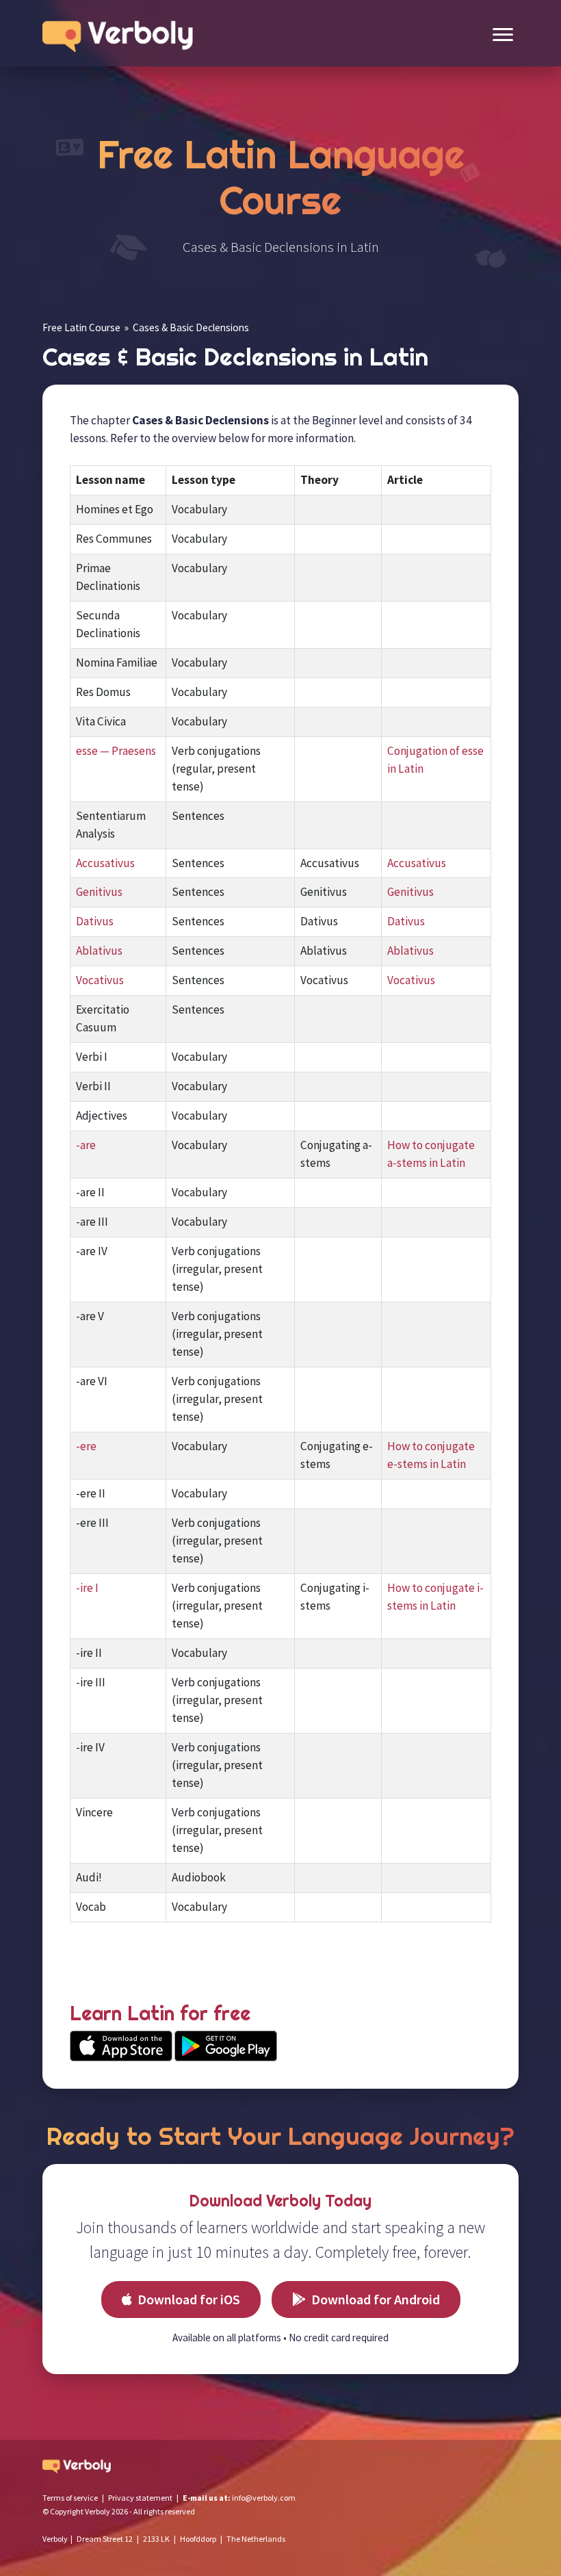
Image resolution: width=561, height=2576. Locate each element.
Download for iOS (189, 2299)
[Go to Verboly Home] (121, 33)
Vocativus (100, 980)
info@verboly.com (264, 2498)
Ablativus (99, 951)
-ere (86, 1446)
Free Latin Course (81, 327)
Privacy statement (140, 2498)
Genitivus (99, 892)
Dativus (95, 921)
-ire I (87, 1588)
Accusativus (105, 863)
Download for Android (376, 2299)
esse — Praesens (116, 751)
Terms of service (70, 2498)
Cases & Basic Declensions (191, 327)
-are (86, 1145)
